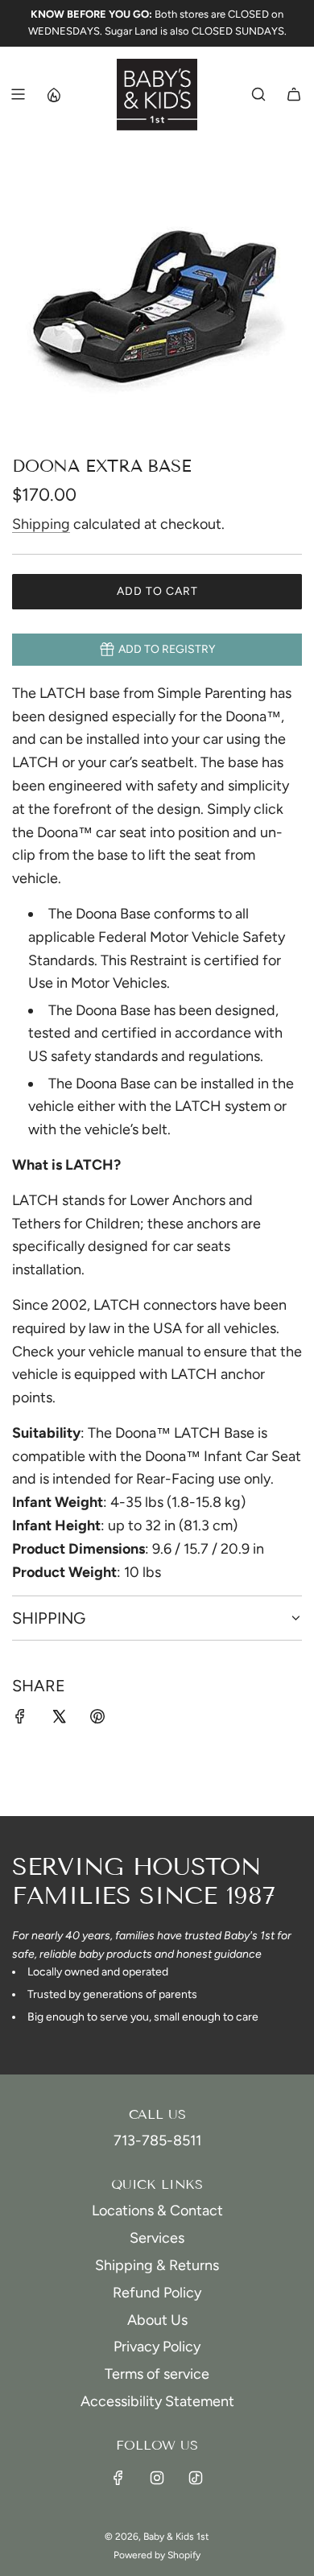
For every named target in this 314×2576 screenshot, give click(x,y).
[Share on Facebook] (20, 1720)
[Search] (258, 94)
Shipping (41, 524)
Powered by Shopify (157, 2555)
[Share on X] (59, 1720)
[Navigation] (18, 94)
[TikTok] (196, 2478)
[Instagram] (157, 2478)
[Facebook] (118, 2478)
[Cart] (294, 94)
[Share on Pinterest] (97, 1720)
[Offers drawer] (53, 94)
